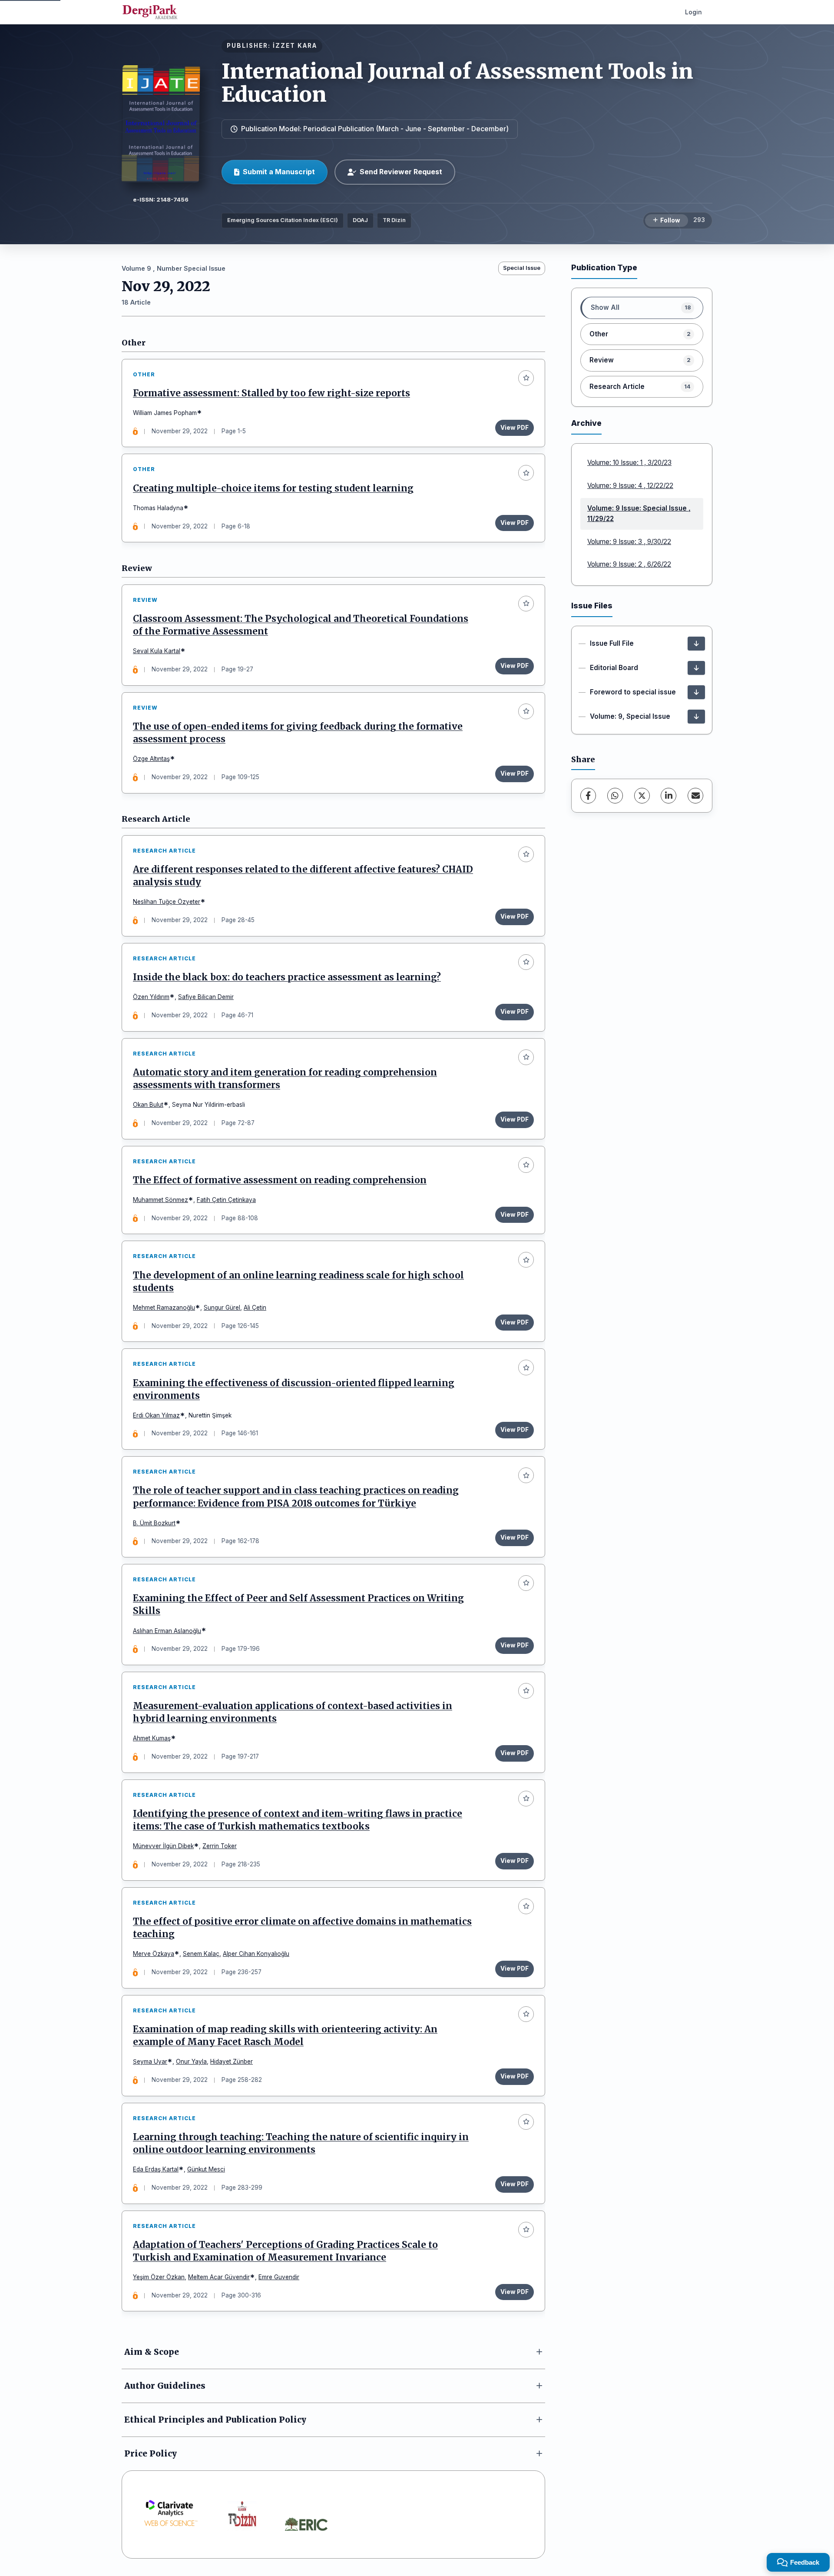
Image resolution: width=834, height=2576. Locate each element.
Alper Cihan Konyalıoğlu (256, 1954)
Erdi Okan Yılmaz (156, 1415)
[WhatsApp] (615, 796)
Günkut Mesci (206, 2169)
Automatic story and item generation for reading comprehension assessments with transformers (285, 1079)
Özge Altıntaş (151, 759)
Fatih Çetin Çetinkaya (226, 1200)
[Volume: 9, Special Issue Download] (696, 717)
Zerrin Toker (220, 1846)
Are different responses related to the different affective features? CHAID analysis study (303, 876)
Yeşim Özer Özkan (159, 2277)
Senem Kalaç (201, 1954)
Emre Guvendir (279, 2277)
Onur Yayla (191, 2061)
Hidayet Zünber (232, 2061)
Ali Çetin (255, 1308)
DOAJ (360, 220)
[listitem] (642, 308)
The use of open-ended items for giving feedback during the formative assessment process (298, 733)
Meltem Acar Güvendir (219, 2277)
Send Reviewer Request (401, 172)
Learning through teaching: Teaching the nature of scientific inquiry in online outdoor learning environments (301, 2143)
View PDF (515, 428)
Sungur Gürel (222, 1308)
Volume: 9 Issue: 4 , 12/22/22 (630, 486)
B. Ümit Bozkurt (154, 1523)
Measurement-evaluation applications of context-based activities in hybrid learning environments (293, 1712)
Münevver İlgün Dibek (163, 1846)
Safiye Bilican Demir (206, 997)
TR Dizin (394, 220)
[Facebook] (588, 796)
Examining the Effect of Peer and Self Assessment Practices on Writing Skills (298, 1605)
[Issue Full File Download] (696, 644)
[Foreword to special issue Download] (696, 692)
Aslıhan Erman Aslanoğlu (167, 1631)
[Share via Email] (695, 796)
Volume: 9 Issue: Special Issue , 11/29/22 (639, 513)
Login (693, 12)
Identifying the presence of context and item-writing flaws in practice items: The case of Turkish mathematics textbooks (298, 1820)
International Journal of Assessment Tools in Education (457, 83)
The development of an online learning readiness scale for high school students (298, 1282)
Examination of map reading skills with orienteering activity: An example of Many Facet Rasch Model (285, 2036)
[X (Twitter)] (642, 796)
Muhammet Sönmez (161, 1200)
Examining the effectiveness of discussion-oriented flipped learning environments (294, 1389)
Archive (586, 423)
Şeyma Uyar (150, 2061)
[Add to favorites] (526, 378)
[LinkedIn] (669, 796)
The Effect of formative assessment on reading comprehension (280, 1180)
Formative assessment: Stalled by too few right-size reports (271, 393)
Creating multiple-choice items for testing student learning (273, 488)
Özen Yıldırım (151, 997)
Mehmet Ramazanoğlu (164, 1308)
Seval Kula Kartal (157, 651)
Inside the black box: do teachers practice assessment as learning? (287, 977)
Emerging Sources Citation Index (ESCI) (283, 220)
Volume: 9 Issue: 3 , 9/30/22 (629, 542)
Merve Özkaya (154, 1954)
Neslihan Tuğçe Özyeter (167, 902)
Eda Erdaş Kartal (156, 2169)
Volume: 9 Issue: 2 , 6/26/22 (629, 564)
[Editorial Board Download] (696, 668)
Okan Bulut (148, 1105)
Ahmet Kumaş (152, 1738)
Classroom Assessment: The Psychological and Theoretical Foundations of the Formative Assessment (301, 625)
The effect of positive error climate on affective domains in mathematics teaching (302, 1928)
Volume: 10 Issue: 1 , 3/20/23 (629, 463)
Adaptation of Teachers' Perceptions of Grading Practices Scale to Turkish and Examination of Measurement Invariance (285, 2251)
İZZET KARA (295, 46)
